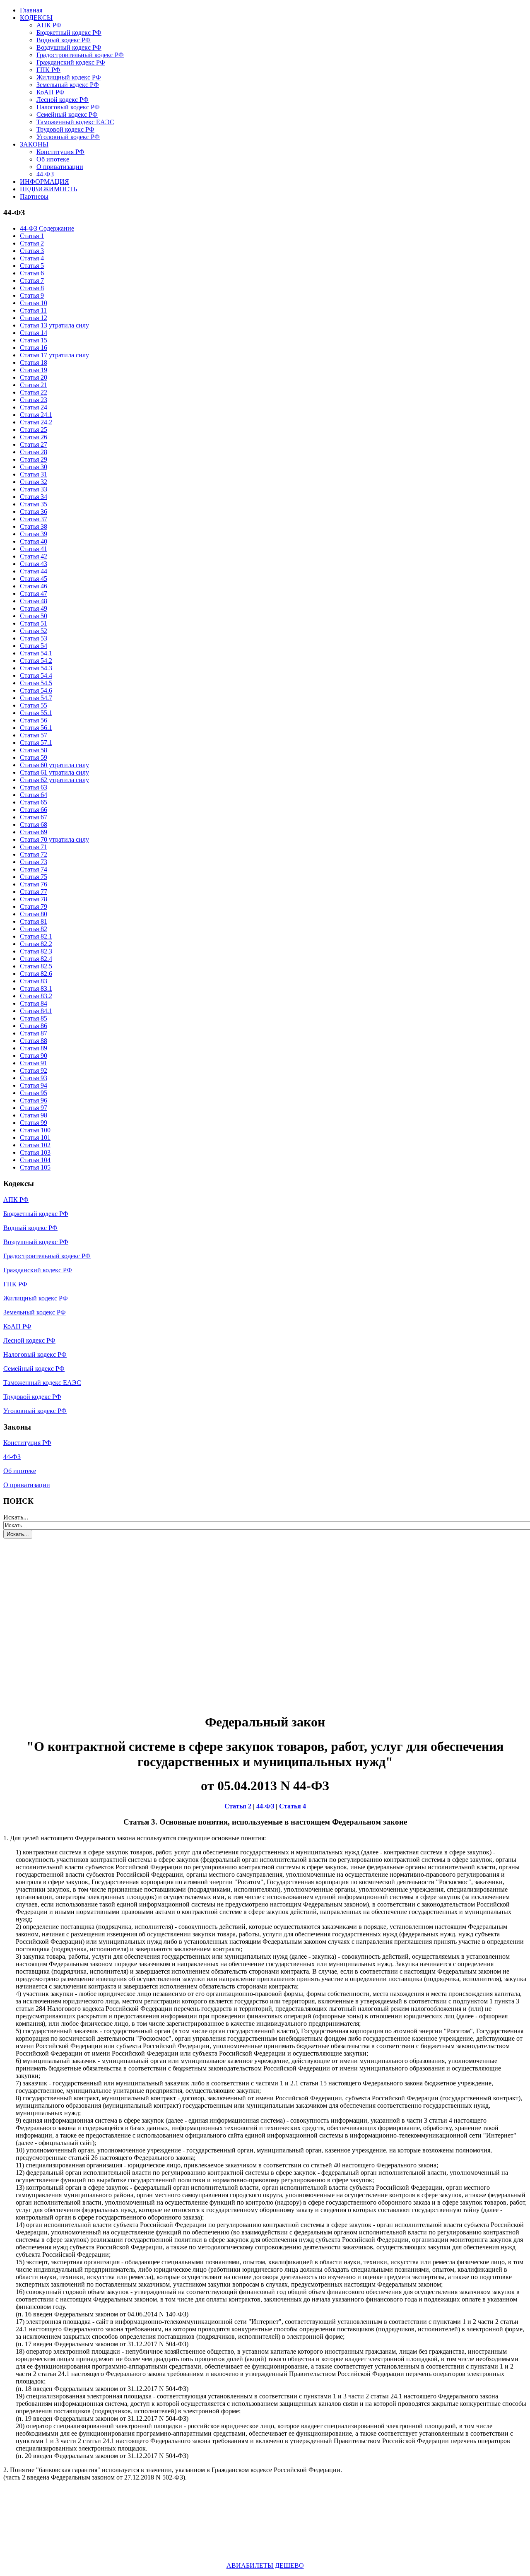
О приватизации (60, 167)
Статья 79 (34, 906)
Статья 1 (32, 236)
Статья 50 (34, 616)
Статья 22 (34, 392)
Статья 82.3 (36, 951)
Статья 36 (34, 512)
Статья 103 (35, 1152)
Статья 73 (34, 862)
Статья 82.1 (36, 936)
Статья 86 (34, 1026)
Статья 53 (34, 638)
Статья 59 (34, 757)
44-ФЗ (45, 174)
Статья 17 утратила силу (54, 355)
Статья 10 (34, 303)
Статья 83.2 (36, 996)
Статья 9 (32, 295)
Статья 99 (34, 1123)
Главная (31, 10)
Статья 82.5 (36, 966)
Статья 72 (34, 854)
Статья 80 (34, 914)
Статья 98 (34, 1115)
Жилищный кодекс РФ (69, 77)
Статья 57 (34, 735)
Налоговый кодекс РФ (68, 107)
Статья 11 (33, 310)
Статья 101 (35, 1138)
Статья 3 (32, 251)
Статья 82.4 (36, 959)
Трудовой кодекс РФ (65, 129)
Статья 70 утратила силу (54, 839)
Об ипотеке (53, 159)
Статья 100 (35, 1130)
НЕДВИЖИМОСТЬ (48, 189)
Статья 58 (34, 750)
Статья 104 (35, 1160)
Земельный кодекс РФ (68, 85)
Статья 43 (34, 564)
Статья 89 (34, 1048)
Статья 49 (34, 608)
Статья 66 (34, 810)
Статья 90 (34, 1056)
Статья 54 (34, 646)
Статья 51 (34, 623)
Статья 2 (32, 243)
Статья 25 (34, 430)
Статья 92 (34, 1070)
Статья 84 (34, 1003)
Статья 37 (34, 519)
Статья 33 (34, 489)
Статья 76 (34, 884)
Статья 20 (34, 377)
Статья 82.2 (36, 944)
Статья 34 (34, 497)
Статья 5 (32, 266)
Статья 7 (32, 280)
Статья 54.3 (36, 668)
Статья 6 (32, 273)
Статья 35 (34, 504)
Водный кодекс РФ (64, 40)
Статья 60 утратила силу (54, 765)
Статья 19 (34, 370)
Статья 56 (34, 720)
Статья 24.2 (36, 422)
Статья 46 (34, 586)
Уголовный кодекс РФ (68, 137)
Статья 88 (34, 1041)
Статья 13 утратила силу (54, 325)
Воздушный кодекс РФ (69, 47)
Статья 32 (34, 482)
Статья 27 (34, 444)
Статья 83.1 (36, 988)
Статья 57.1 (36, 743)
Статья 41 (34, 549)
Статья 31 (34, 474)
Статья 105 (35, 1167)
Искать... (16, 1517)
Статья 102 (35, 1145)
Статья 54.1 (36, 653)
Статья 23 (34, 400)
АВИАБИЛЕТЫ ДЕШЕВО (265, 2565)
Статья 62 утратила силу (54, 780)
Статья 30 (34, 467)
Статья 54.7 (36, 698)
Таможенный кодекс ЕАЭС (75, 122)
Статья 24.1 (36, 415)
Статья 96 (34, 1100)
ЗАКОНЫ (34, 144)
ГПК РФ (48, 70)
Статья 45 (34, 579)
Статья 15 (34, 340)
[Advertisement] (53, 1621)
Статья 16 (34, 348)
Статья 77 (34, 892)
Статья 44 (34, 571)
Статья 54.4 (36, 675)
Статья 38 (34, 526)
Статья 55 (34, 705)
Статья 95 (34, 1093)
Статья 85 (34, 1018)
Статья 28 (34, 452)
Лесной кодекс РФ (63, 100)
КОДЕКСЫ (36, 18)
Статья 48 (34, 601)
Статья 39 (34, 534)
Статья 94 (34, 1085)
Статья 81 (34, 921)
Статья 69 (34, 832)
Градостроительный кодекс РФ (80, 55)
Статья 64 (34, 795)
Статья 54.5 (36, 683)
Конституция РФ (60, 152)
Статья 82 (34, 929)
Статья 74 (34, 869)
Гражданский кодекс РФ (71, 62)
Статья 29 (34, 459)
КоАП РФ (51, 92)
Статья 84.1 (36, 1011)
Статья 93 (34, 1078)
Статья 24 (34, 407)
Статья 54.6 (36, 690)
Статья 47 (34, 593)
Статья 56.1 (36, 728)
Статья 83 (34, 981)
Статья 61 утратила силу (54, 772)
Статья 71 (34, 847)
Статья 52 (34, 631)
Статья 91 (34, 1063)
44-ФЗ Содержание (47, 228)
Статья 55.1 (36, 713)
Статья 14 (34, 333)
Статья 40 (34, 541)
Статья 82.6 (36, 974)
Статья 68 (34, 825)
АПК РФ (49, 25)
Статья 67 (34, 817)
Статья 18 (34, 362)
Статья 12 (34, 318)
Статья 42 (34, 556)
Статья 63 (34, 787)
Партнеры (34, 196)
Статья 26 (34, 437)
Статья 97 (34, 1108)
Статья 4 (32, 258)
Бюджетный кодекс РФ (69, 33)
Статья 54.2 (36, 661)
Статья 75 (34, 877)
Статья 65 (34, 802)
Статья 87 (34, 1033)
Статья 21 (34, 385)
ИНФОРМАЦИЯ (45, 182)
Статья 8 (32, 288)
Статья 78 (34, 899)
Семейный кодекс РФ (67, 114)
